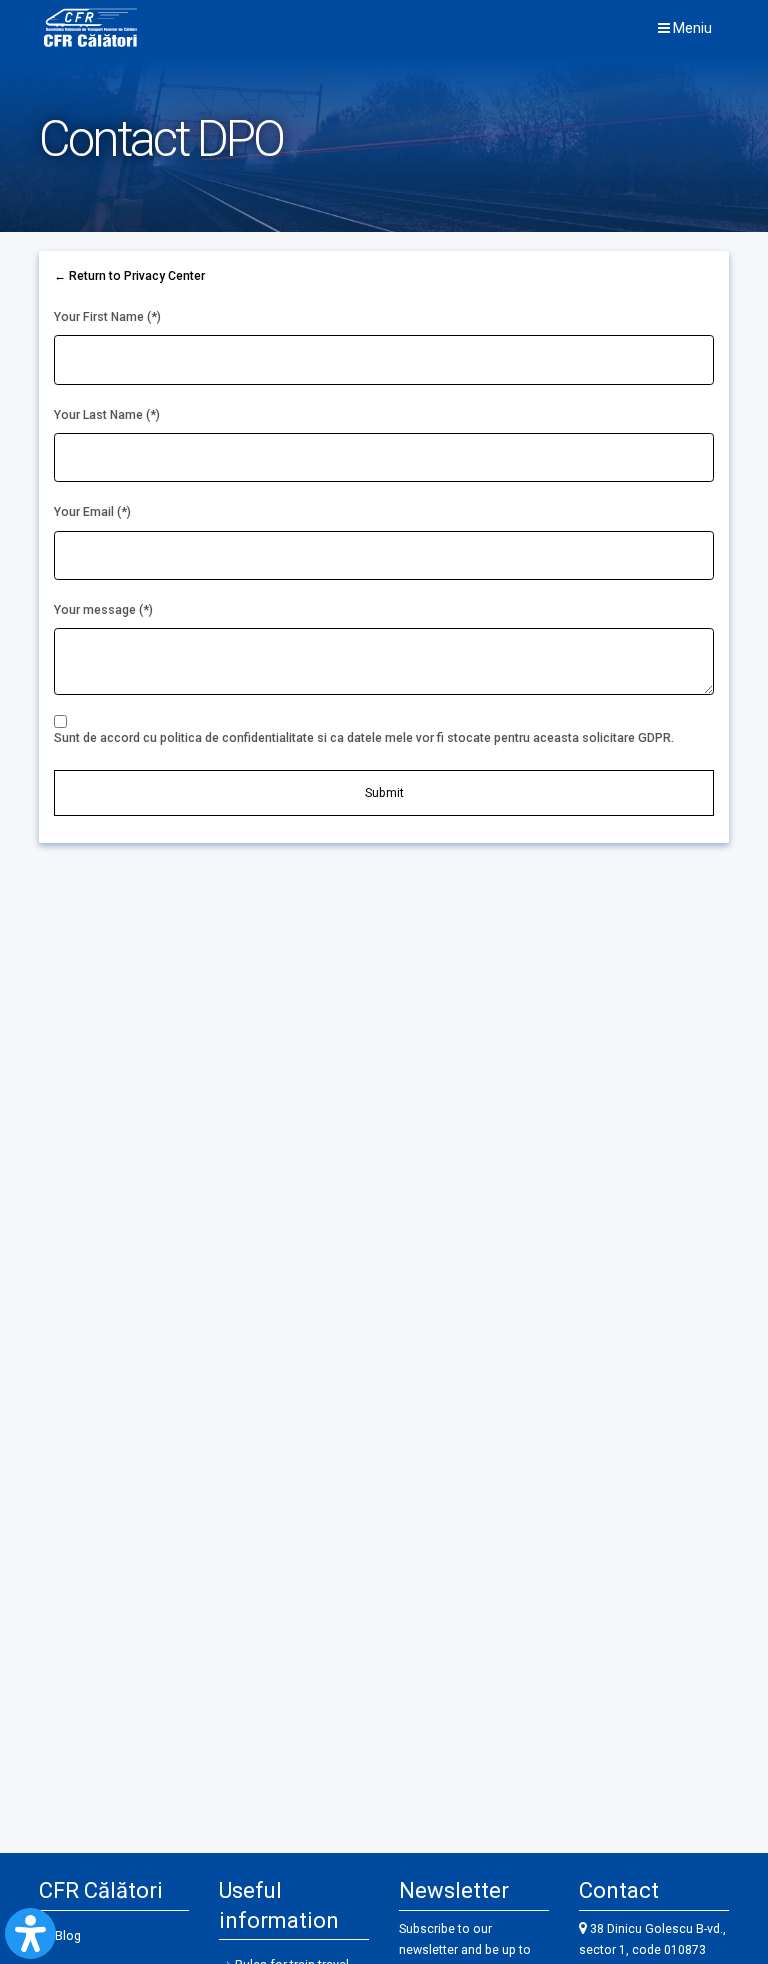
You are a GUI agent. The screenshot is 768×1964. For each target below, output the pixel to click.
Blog (68, 1936)
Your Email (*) (92, 512)
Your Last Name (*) (107, 415)
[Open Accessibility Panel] (30, 1933)
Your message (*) (103, 610)
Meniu (691, 28)
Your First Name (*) (107, 317)
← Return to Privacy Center (129, 276)
